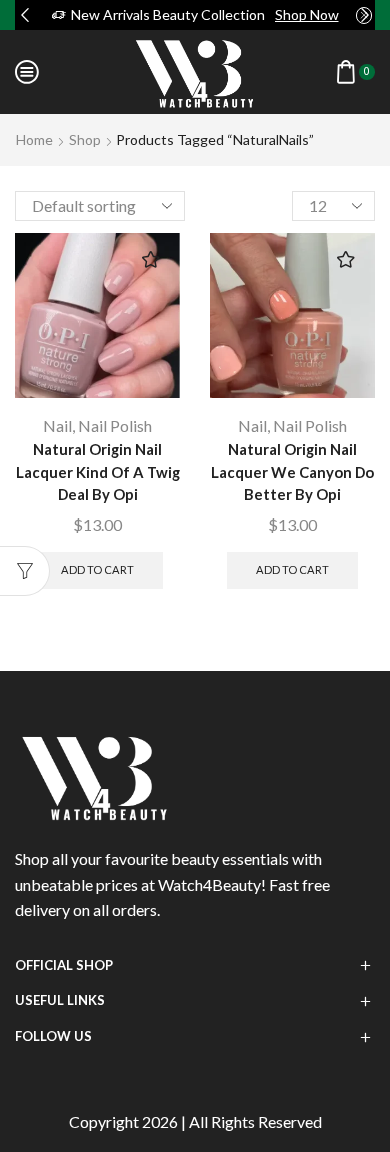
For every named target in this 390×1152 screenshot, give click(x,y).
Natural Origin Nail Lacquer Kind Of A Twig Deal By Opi (98, 471)
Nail (57, 425)
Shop (85, 139)
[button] (25, 15)
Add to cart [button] (97, 569)
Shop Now (307, 14)
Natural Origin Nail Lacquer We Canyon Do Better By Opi (292, 471)
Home (34, 139)
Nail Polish (115, 425)
